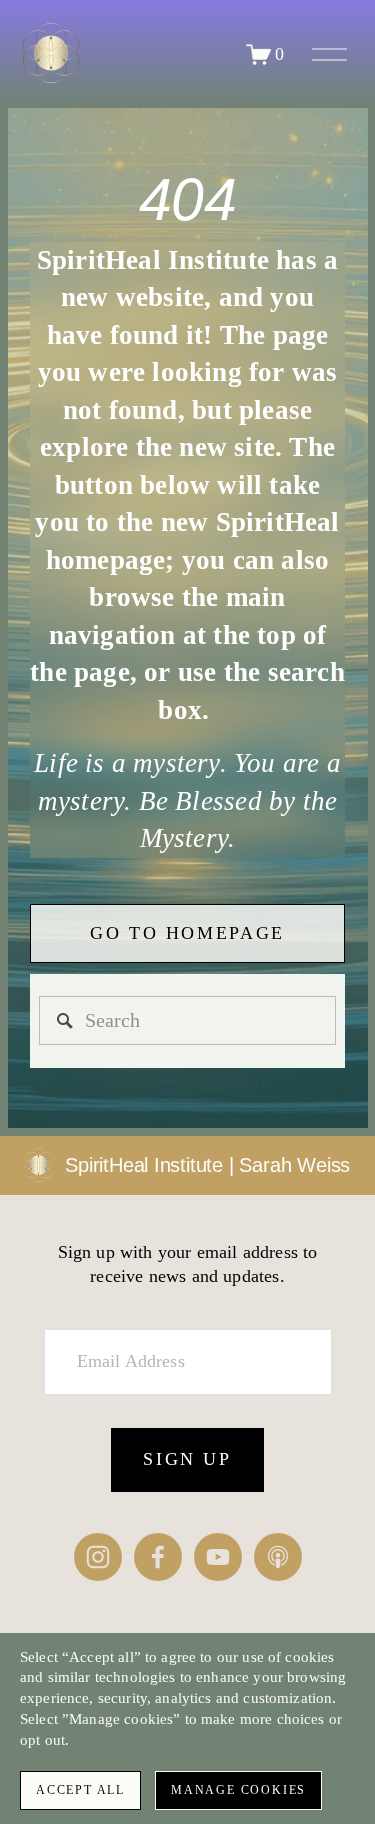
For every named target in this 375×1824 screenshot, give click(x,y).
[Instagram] (98, 1557)
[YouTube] (218, 1557)
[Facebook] (158, 1557)
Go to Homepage (187, 933)
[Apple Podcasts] (278, 1557)
